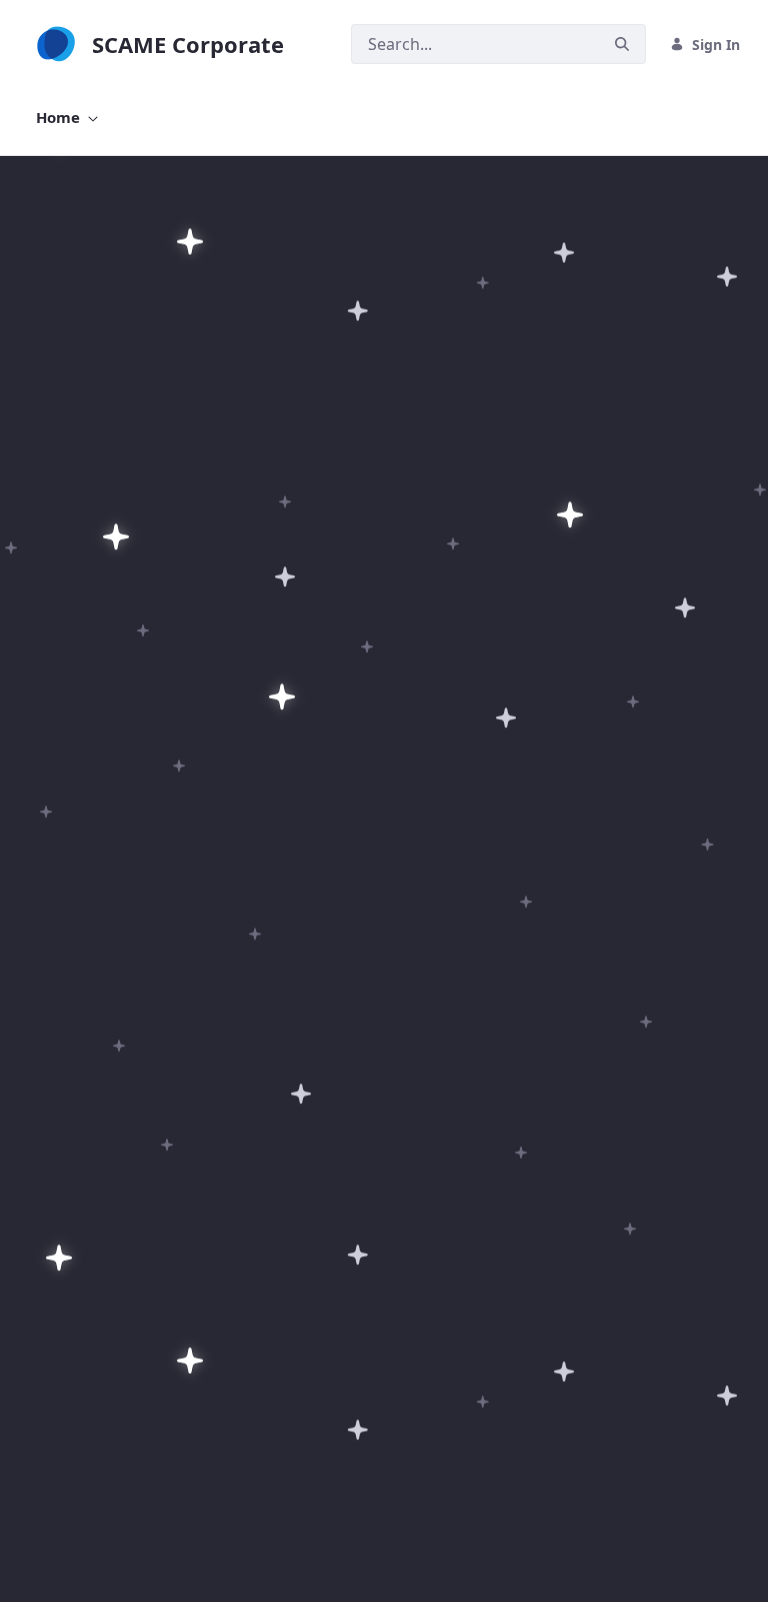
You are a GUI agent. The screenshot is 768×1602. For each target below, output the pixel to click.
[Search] (622, 44)
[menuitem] (67, 117)
